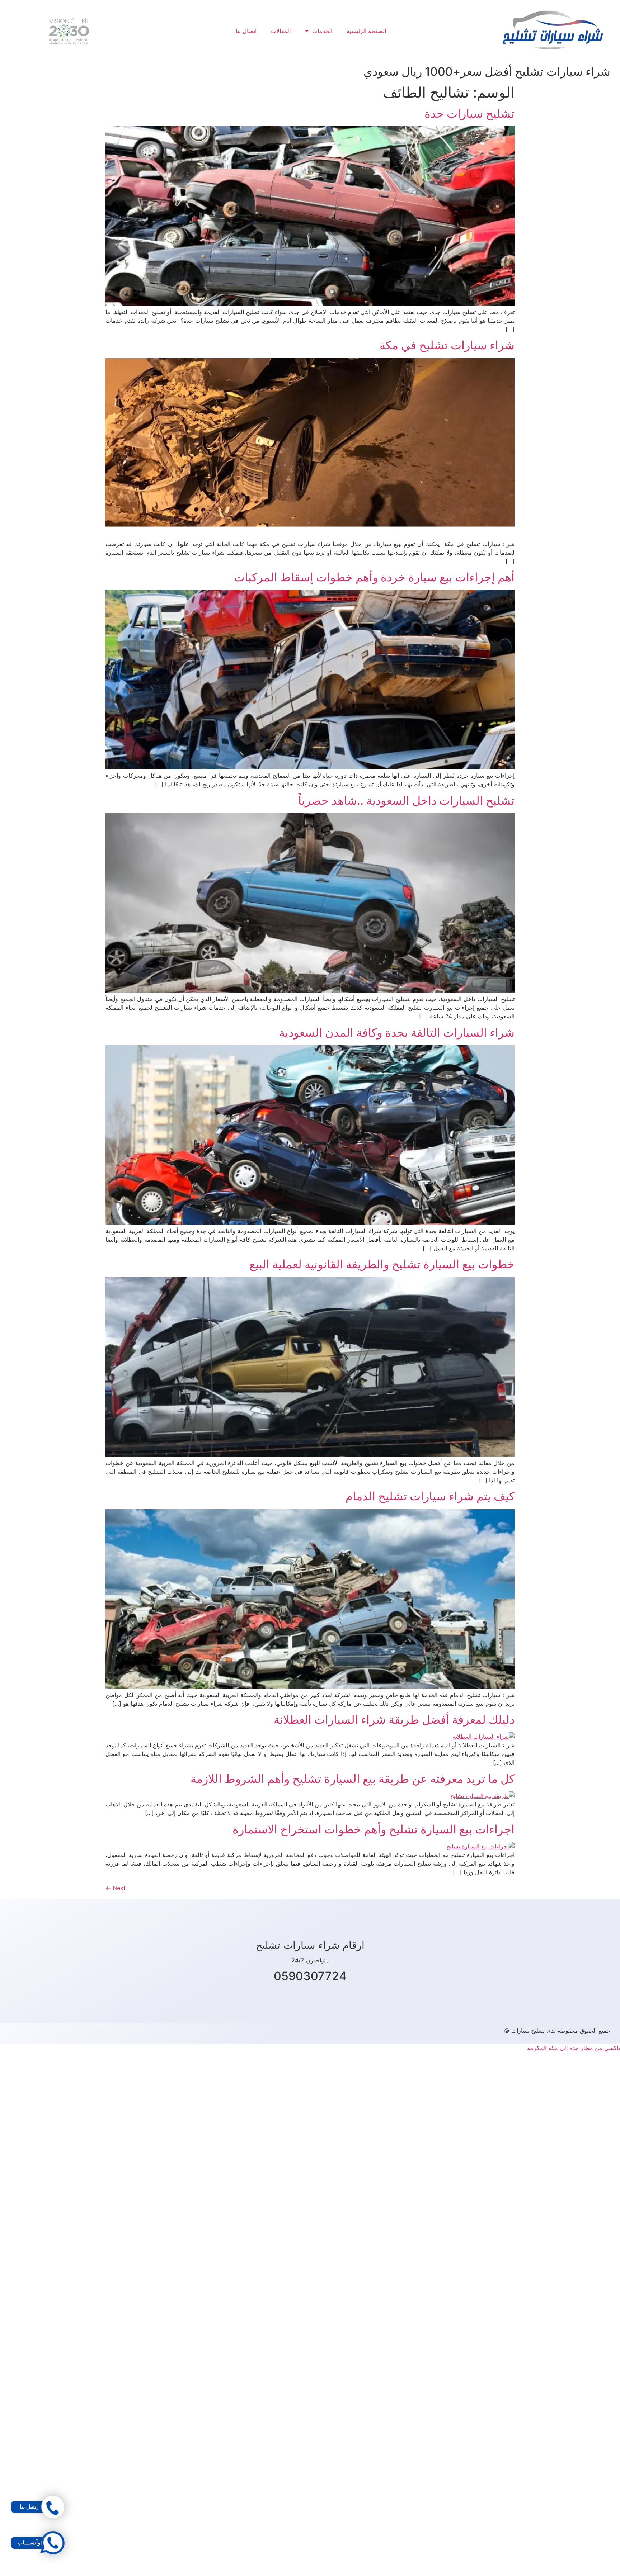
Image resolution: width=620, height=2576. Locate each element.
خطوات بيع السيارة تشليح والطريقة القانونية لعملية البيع (382, 1264)
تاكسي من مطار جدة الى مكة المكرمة (574, 2048)
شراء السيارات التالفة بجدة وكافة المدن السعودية (397, 1033)
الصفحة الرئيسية (366, 31)
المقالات (281, 31)
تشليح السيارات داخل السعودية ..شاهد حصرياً (406, 801)
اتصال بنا (246, 31)
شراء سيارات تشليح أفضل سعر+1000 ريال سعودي (487, 72)
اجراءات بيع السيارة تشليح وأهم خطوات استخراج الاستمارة (374, 1829)
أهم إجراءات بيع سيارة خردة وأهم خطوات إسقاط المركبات (374, 577)
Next (116, 1888)
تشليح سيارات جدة (469, 113)
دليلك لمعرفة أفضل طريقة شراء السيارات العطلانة (394, 1720)
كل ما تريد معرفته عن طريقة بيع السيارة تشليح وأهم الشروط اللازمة (353, 1779)
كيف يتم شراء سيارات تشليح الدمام (430, 1496)
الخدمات (322, 31)
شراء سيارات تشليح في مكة (447, 345)
